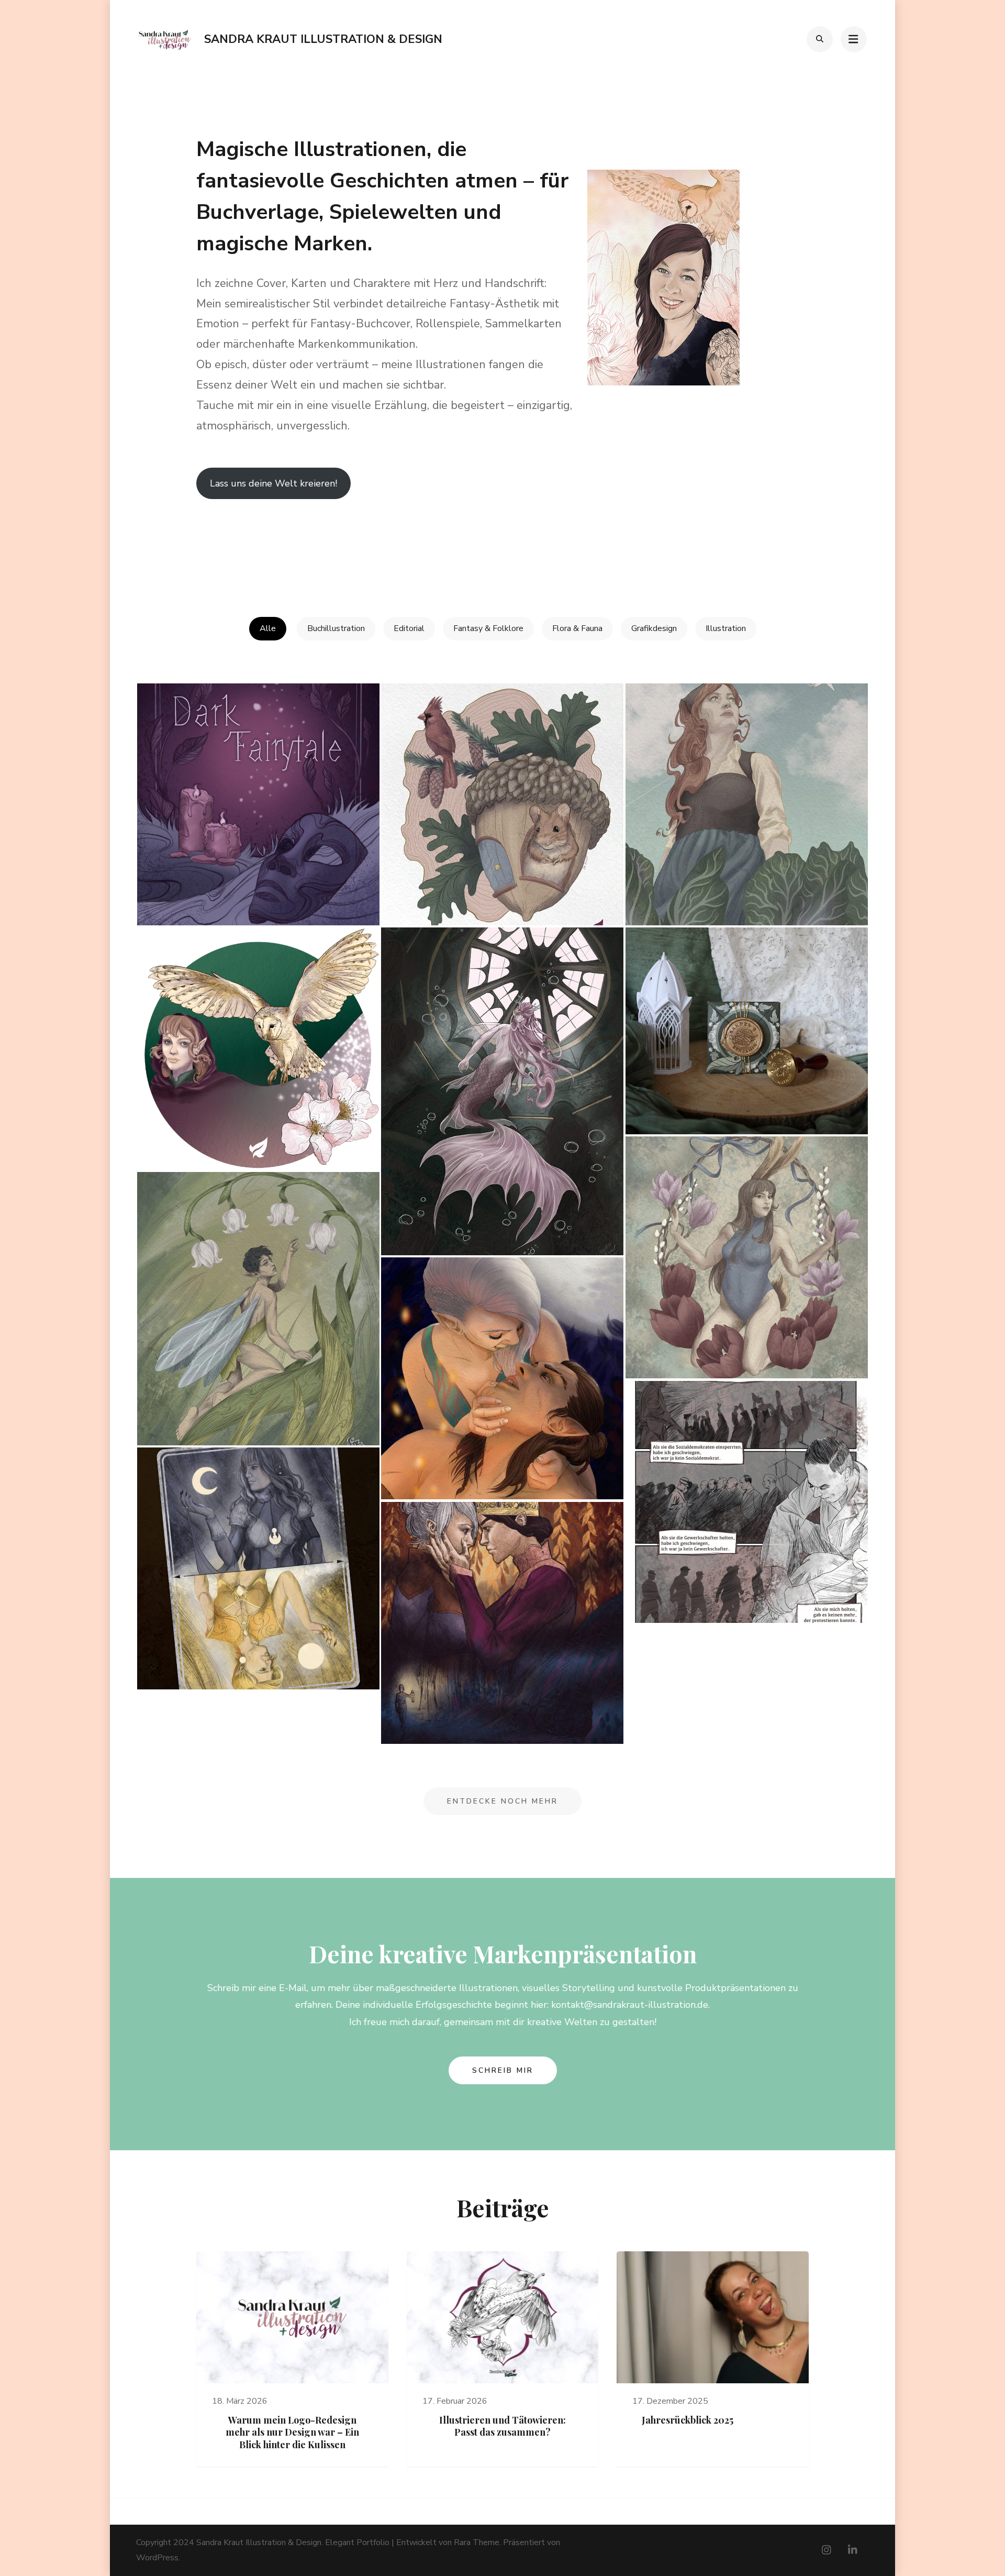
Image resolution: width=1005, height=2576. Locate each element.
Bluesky (708, 542)
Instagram (467, 542)
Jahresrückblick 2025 (688, 2420)
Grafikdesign (654, 628)
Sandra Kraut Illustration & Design (323, 39)
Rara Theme (477, 2542)
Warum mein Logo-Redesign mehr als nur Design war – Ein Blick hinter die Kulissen (292, 2432)
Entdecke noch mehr (502, 1801)
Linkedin (341, 542)
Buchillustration (336, 628)
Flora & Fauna (577, 628)
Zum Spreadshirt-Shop (242, 542)
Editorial (409, 628)
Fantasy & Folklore (488, 628)
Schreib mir (503, 2070)
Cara (581, 542)
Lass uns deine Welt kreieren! (273, 483)
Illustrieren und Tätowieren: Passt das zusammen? (502, 2426)
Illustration (726, 628)
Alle (268, 628)
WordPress (157, 2558)
